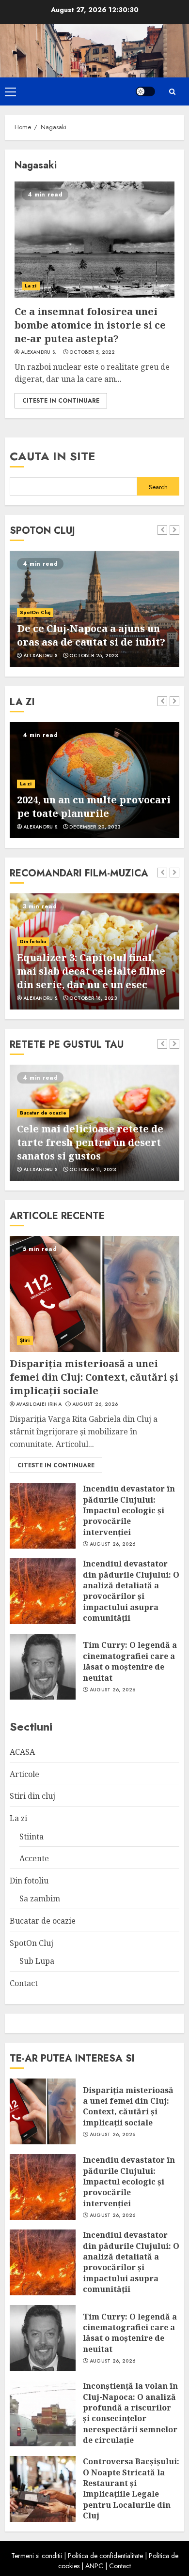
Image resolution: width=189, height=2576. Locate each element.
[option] (94, 609)
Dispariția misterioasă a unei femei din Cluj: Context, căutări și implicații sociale (94, 1377)
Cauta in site (53, 456)
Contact (24, 1983)
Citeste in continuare (61, 401)
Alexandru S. (39, 352)
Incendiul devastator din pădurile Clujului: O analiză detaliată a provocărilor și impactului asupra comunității (131, 1591)
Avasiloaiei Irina (39, 1404)
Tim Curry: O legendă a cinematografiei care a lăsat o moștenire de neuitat (130, 1661)
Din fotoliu (33, 942)
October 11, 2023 (93, 1170)
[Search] (172, 92)
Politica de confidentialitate (105, 2556)
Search (158, 487)
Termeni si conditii (37, 2556)
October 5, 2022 (92, 352)
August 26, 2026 (95, 1404)
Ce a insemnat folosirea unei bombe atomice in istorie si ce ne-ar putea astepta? (90, 325)
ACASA (22, 1752)
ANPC (94, 2566)
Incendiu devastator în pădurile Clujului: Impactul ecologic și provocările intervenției (129, 1510)
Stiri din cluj (32, 1796)
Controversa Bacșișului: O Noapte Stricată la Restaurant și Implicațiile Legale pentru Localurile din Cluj (131, 2488)
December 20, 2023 (95, 827)
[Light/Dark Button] (145, 91)
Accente (34, 1858)
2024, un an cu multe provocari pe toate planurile (94, 806)
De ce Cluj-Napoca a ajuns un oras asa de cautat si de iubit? (91, 635)
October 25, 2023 (94, 656)
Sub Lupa (37, 1961)
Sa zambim (40, 1898)
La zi (31, 286)
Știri (25, 1340)
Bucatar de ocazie (43, 1113)
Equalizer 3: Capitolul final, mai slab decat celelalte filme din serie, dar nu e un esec (91, 971)
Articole (24, 1774)
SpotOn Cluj (35, 612)
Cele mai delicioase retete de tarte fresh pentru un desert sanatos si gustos (90, 1142)
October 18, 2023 (93, 998)
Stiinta (31, 1837)
